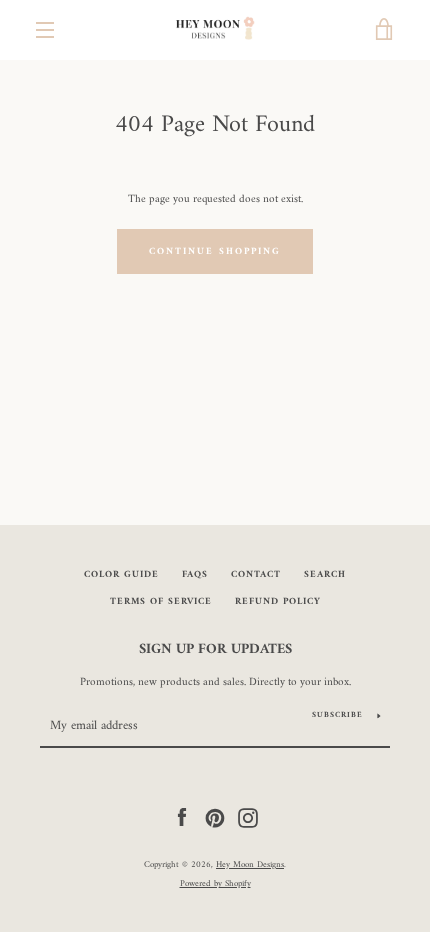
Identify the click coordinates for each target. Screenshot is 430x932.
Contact (256, 574)
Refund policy (278, 601)
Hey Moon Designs (250, 865)
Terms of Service (161, 601)
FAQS (195, 574)
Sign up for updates (215, 650)
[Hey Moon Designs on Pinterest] (215, 817)
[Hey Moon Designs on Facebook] (182, 817)
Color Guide (121, 574)
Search (325, 574)
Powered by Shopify (215, 884)
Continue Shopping (215, 251)
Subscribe (337, 715)
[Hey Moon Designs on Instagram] (248, 817)
